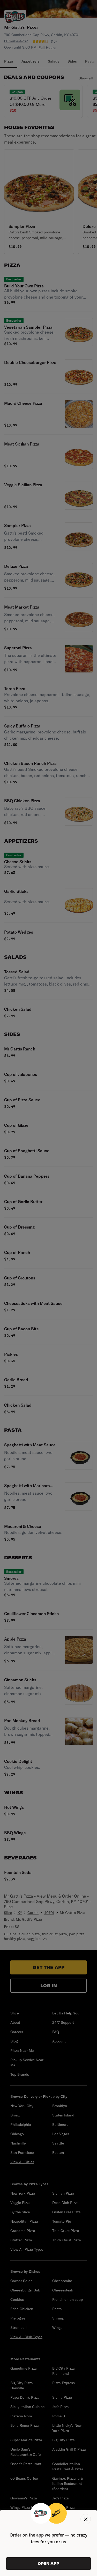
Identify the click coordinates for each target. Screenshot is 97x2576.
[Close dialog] (86, 2519)
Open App (48, 2564)
